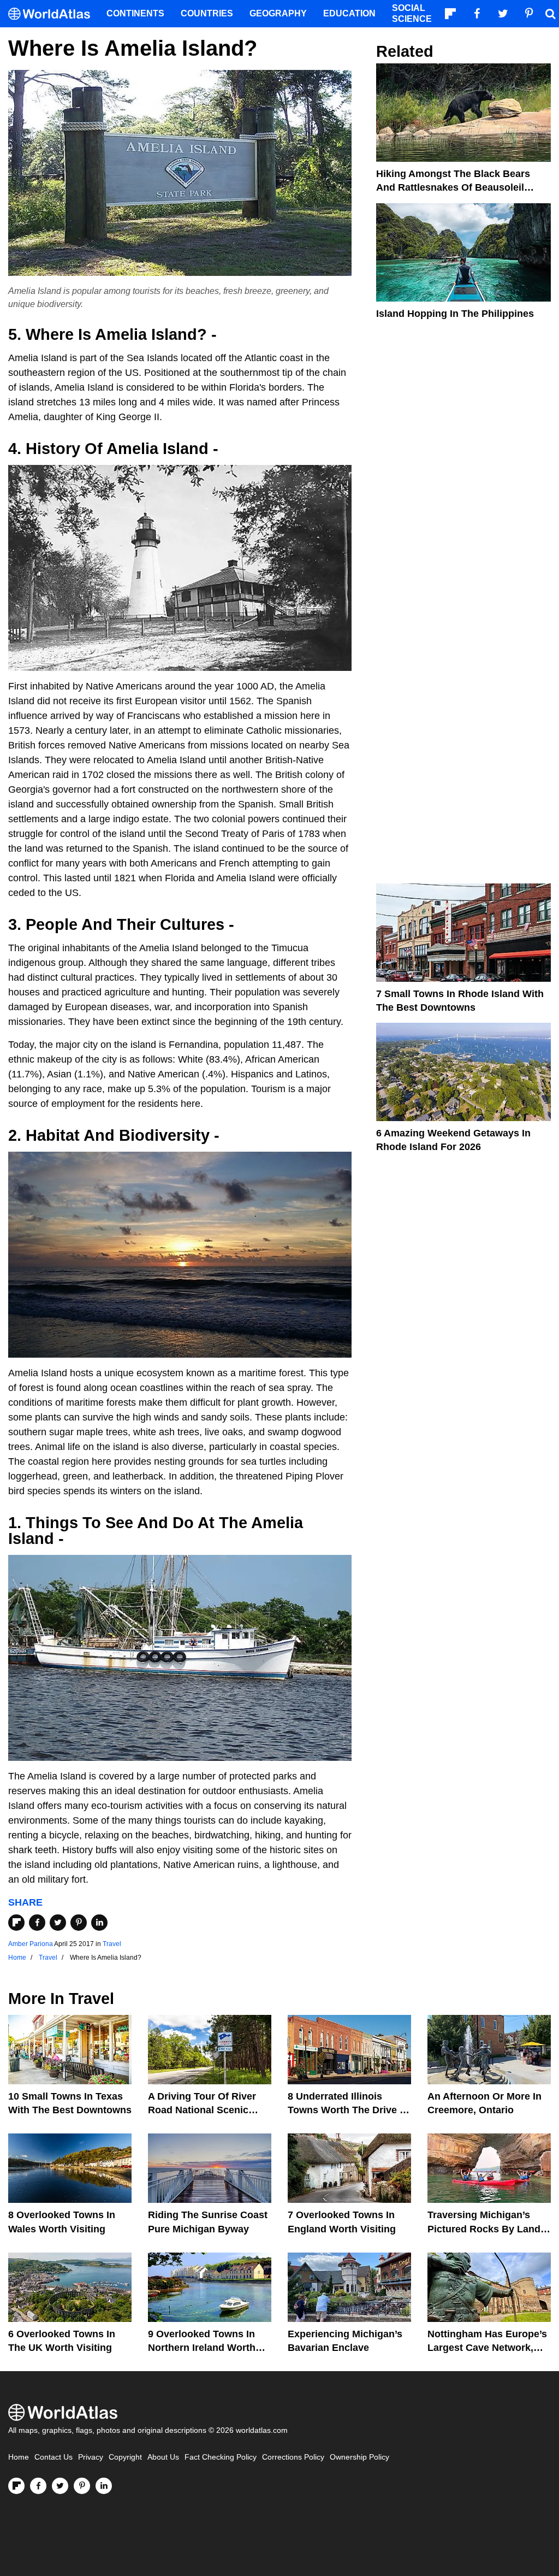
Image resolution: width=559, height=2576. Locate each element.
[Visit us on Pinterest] (82, 2486)
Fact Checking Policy (221, 2457)
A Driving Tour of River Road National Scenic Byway (202, 2110)
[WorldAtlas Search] (550, 14)
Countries (207, 13)
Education (349, 13)
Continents (135, 13)
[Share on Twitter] (58, 1923)
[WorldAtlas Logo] (53, 14)
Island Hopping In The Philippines (455, 314)
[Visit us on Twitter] (60, 2486)
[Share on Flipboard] (16, 1923)
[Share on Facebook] (37, 1923)
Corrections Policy (293, 2457)
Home (19, 2457)
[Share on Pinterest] (79, 1923)
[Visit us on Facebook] (38, 2486)
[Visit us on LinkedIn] (104, 2486)
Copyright (125, 2457)
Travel (112, 1944)
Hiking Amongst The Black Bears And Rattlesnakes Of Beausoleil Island (453, 187)
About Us (163, 2457)
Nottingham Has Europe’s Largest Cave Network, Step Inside (487, 2348)
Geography (278, 13)
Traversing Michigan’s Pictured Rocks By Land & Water (489, 2229)
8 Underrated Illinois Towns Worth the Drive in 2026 (348, 2110)
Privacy (91, 2457)
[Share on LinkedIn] (99, 1923)
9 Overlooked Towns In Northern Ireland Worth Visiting (202, 2348)
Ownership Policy (359, 2457)
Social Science (412, 13)
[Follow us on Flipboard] (16, 2486)
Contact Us (53, 2457)
